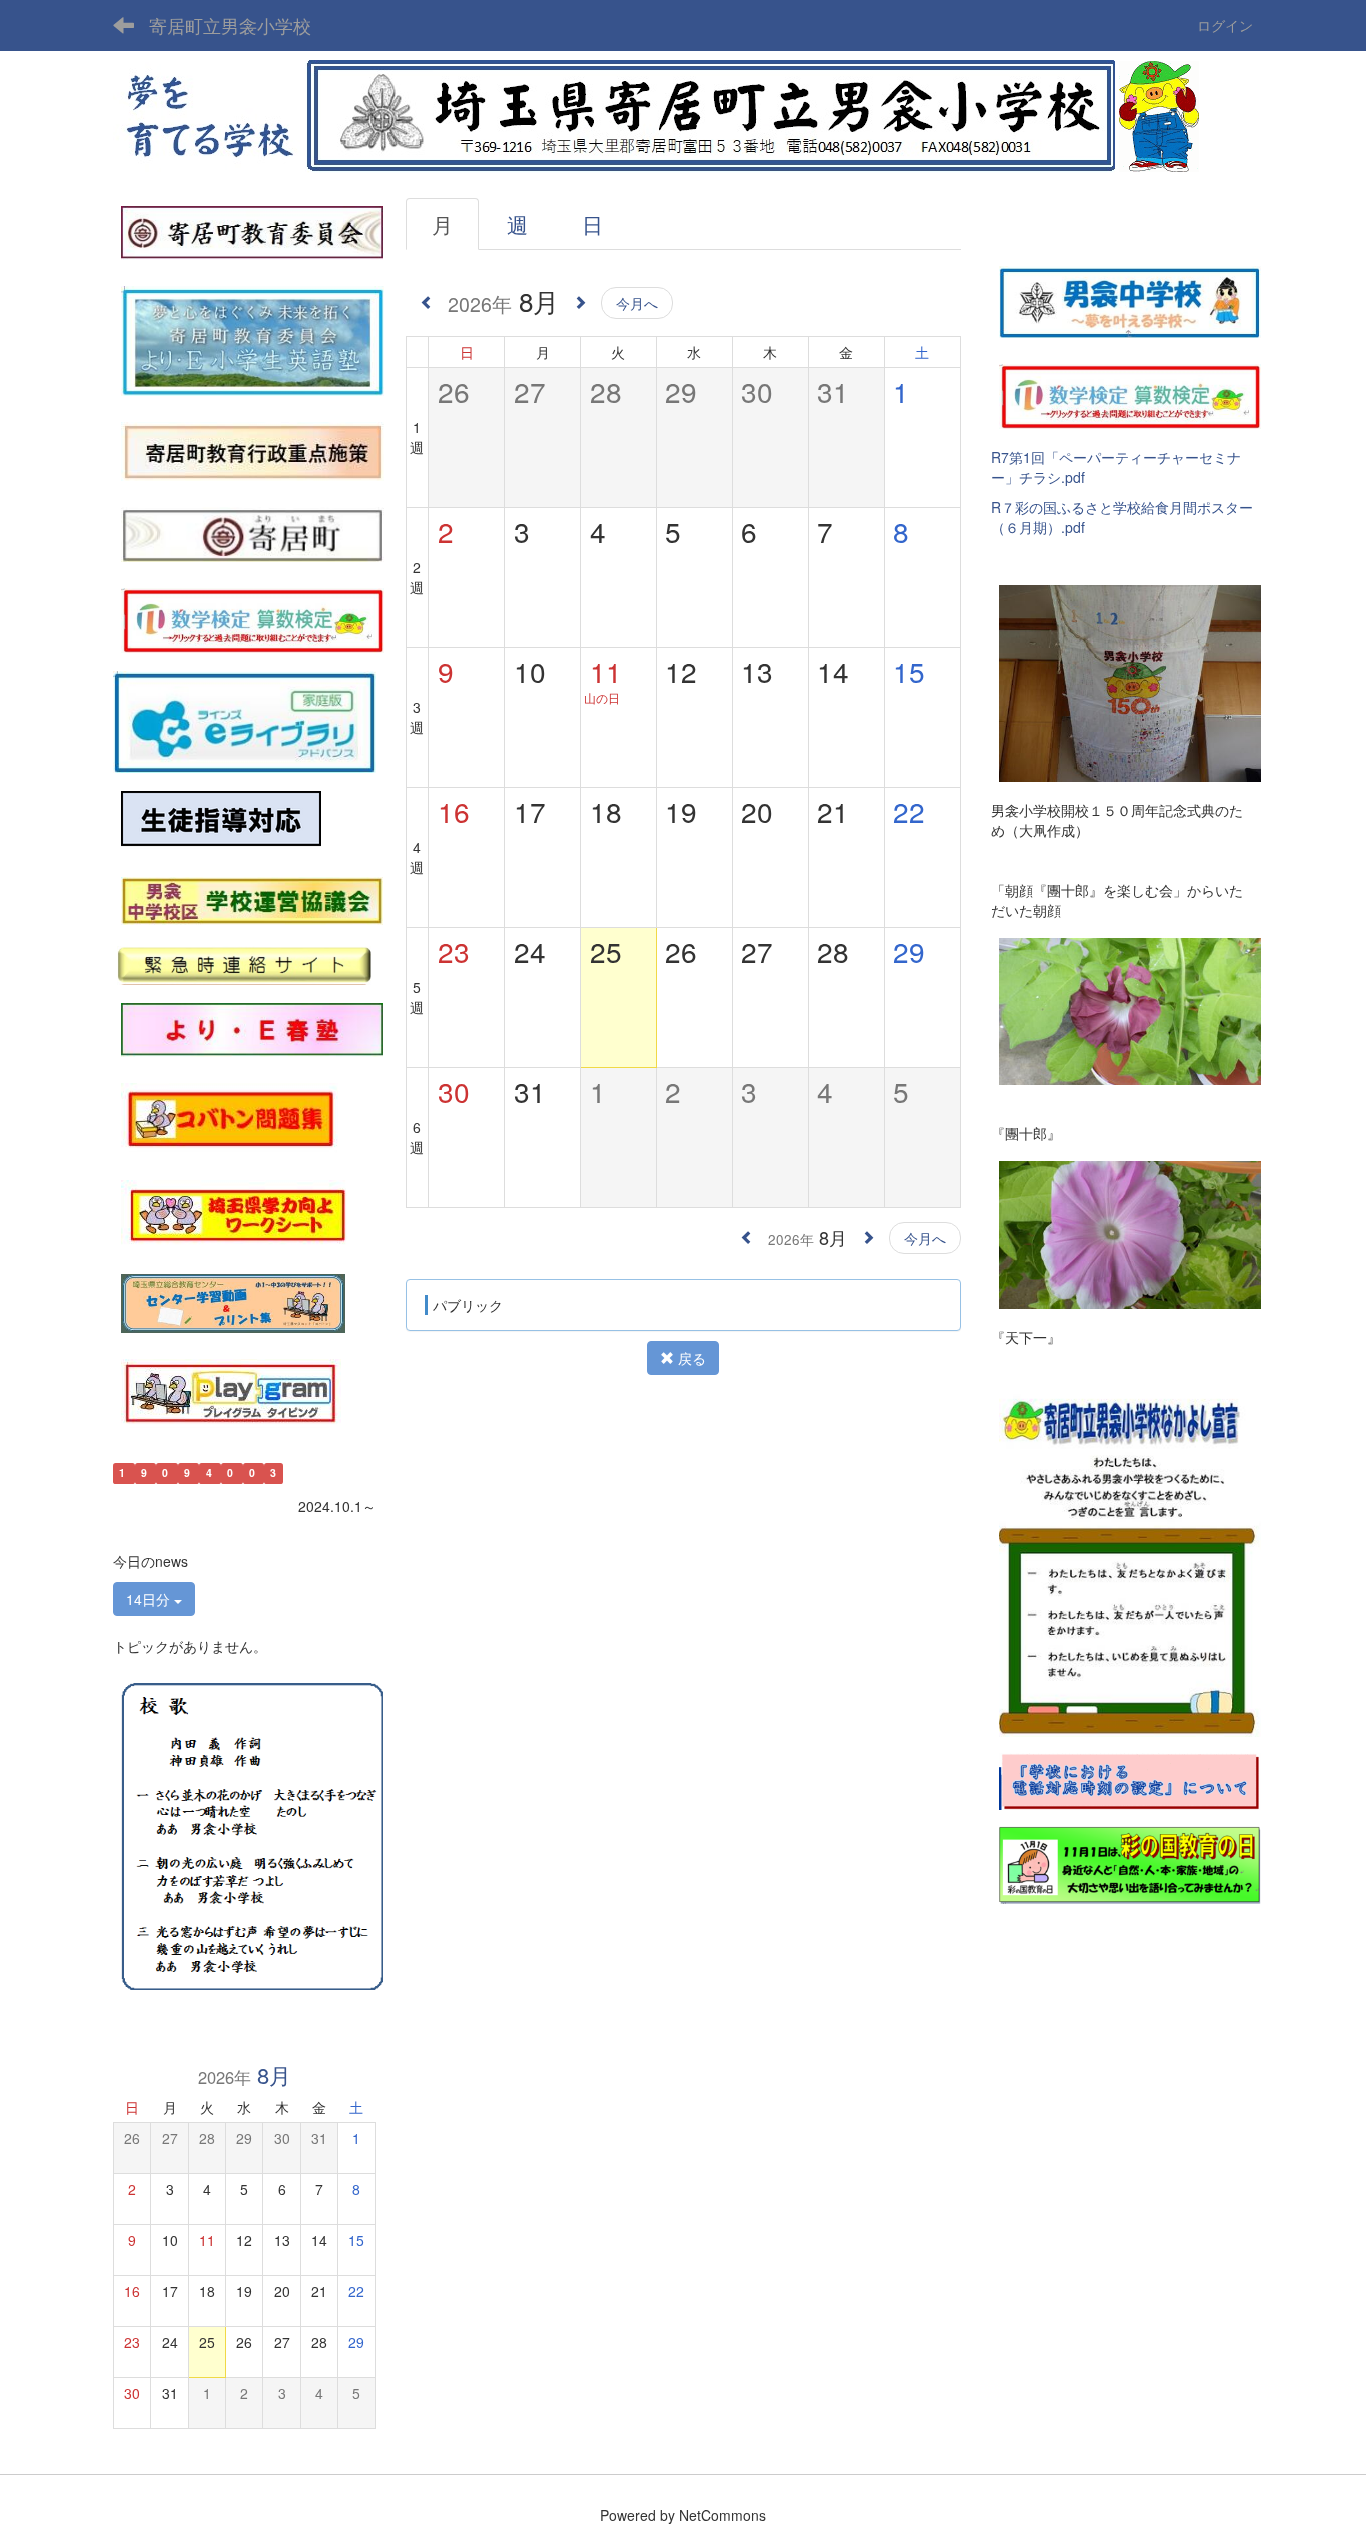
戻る (690, 1358)
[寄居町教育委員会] (252, 231)
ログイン (1225, 25)
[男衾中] (1130, 300)
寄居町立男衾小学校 (230, 25)
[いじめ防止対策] (221, 819)
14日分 (150, 1599)
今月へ (637, 303)
